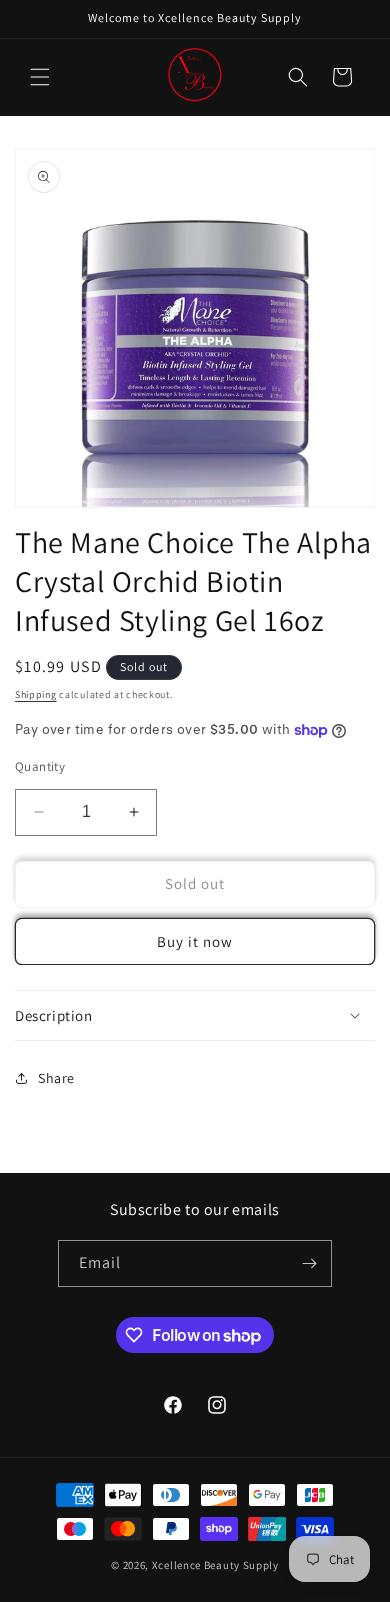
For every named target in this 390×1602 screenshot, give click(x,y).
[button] (40, 77)
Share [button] (56, 1078)
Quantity (40, 766)
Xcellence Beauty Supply (215, 1565)
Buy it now (195, 941)
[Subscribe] (309, 1263)
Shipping (36, 694)
